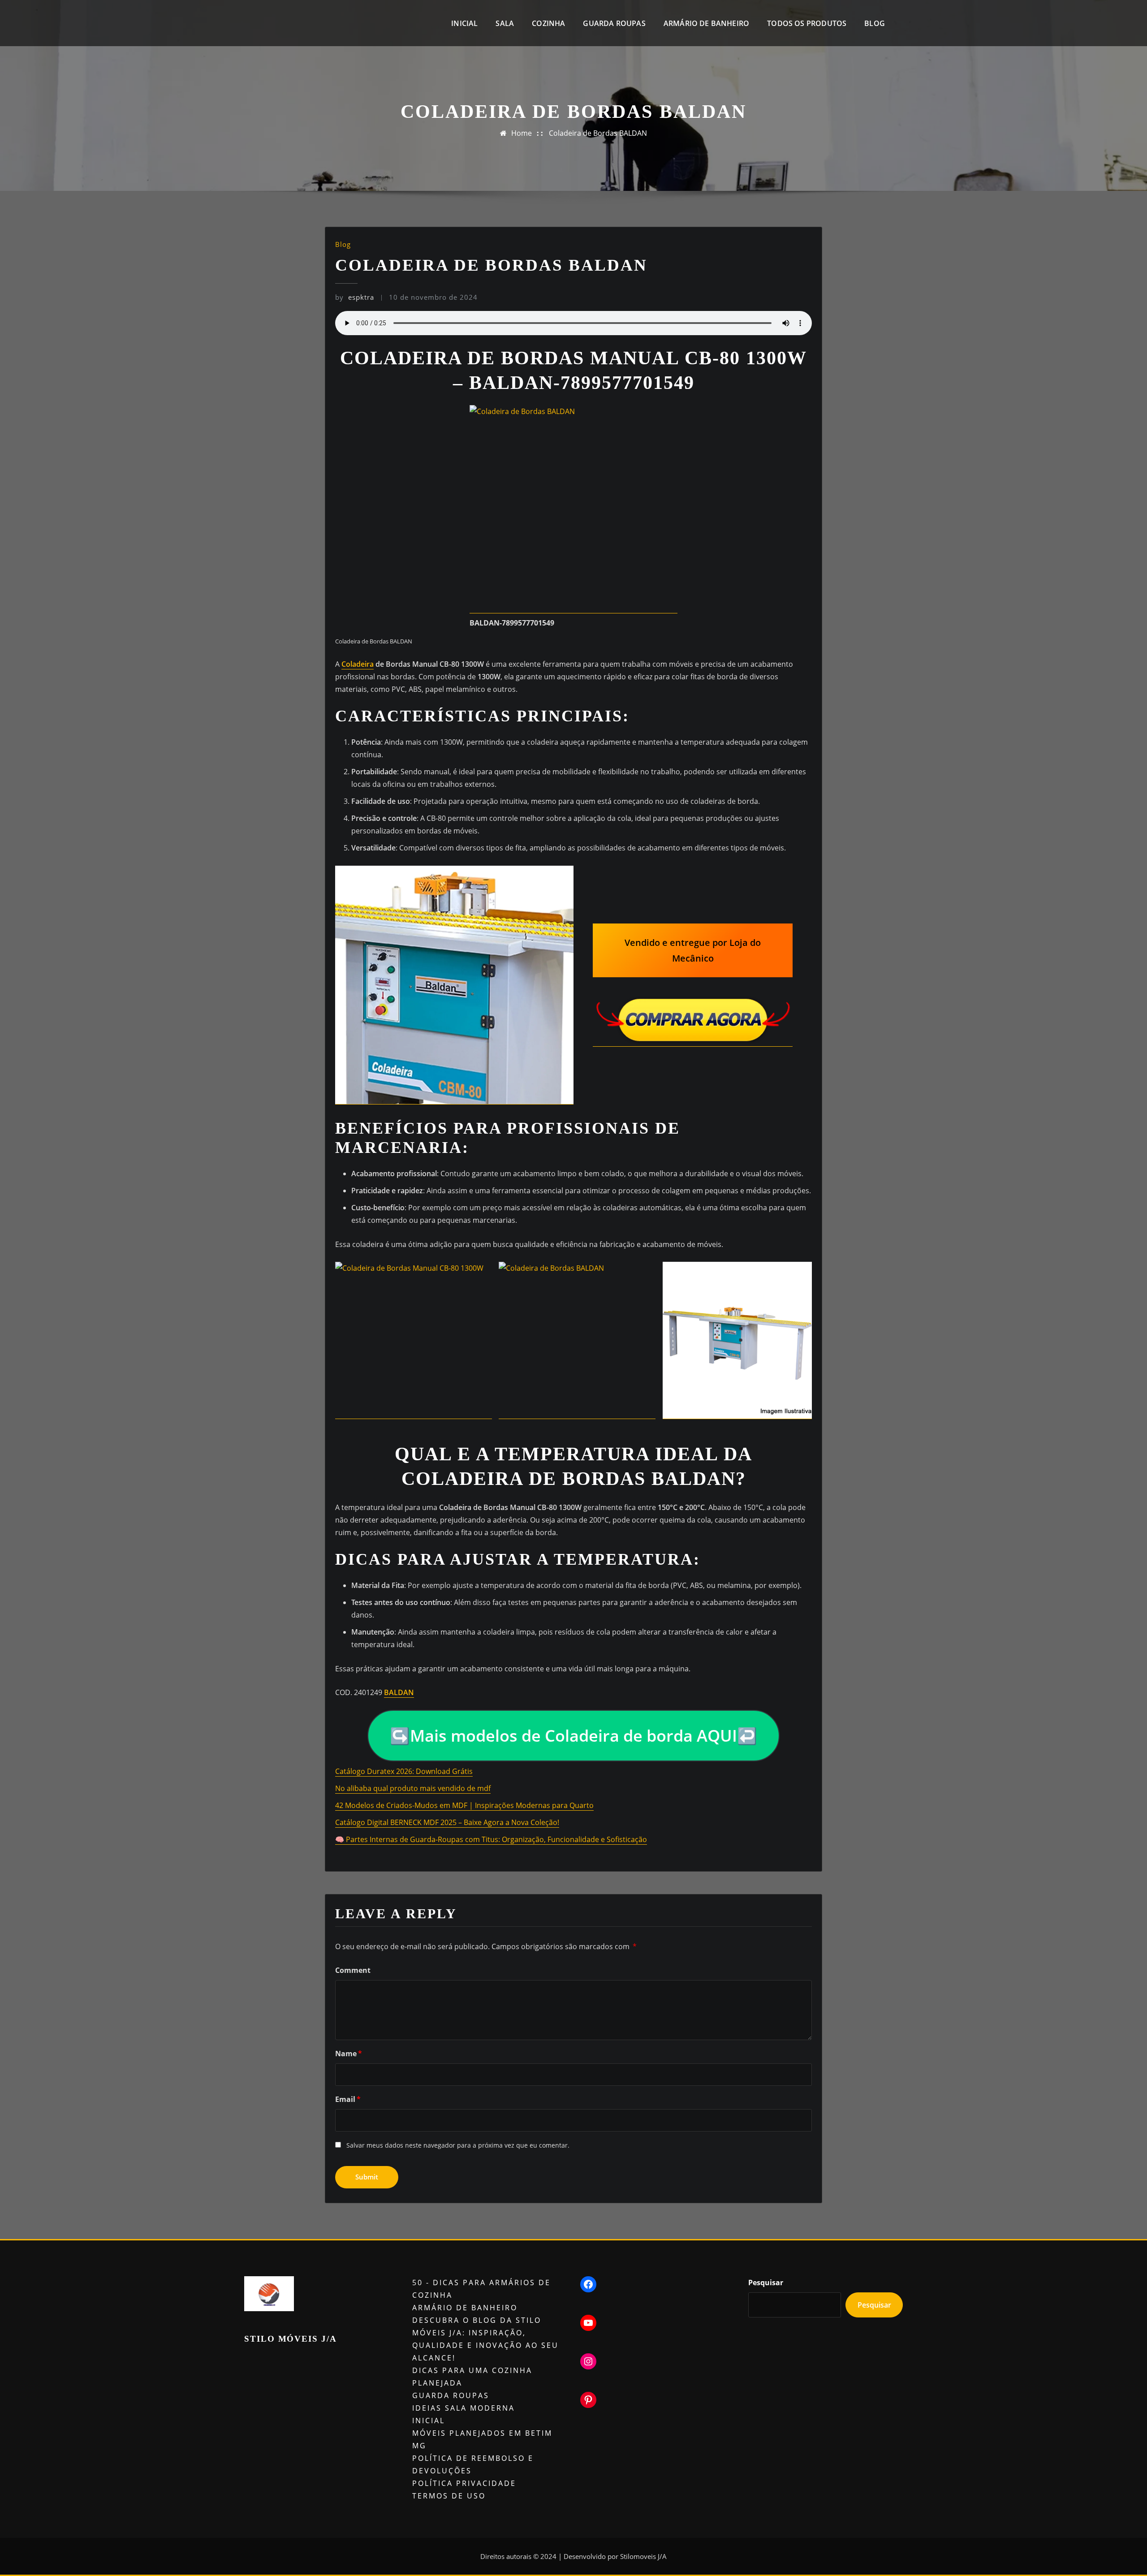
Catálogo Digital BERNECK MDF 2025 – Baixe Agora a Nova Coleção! (447, 1822)
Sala (505, 23)
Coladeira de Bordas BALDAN (598, 133)
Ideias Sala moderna (464, 2408)
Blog (875, 23)
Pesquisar (766, 2283)
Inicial (464, 23)
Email (348, 2099)
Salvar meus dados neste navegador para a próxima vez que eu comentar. (458, 2145)
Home (522, 133)
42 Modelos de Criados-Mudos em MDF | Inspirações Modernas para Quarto (464, 1805)
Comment (353, 1970)
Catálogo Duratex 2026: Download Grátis (404, 1771)
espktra (355, 297)
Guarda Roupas (614, 23)
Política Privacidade (464, 2483)
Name (349, 2054)
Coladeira (358, 664)
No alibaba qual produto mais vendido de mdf (413, 1788)
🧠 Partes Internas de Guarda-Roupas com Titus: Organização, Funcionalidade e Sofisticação (491, 1839)
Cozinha (548, 23)
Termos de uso (449, 2496)
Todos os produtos (807, 23)
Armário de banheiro (706, 23)
